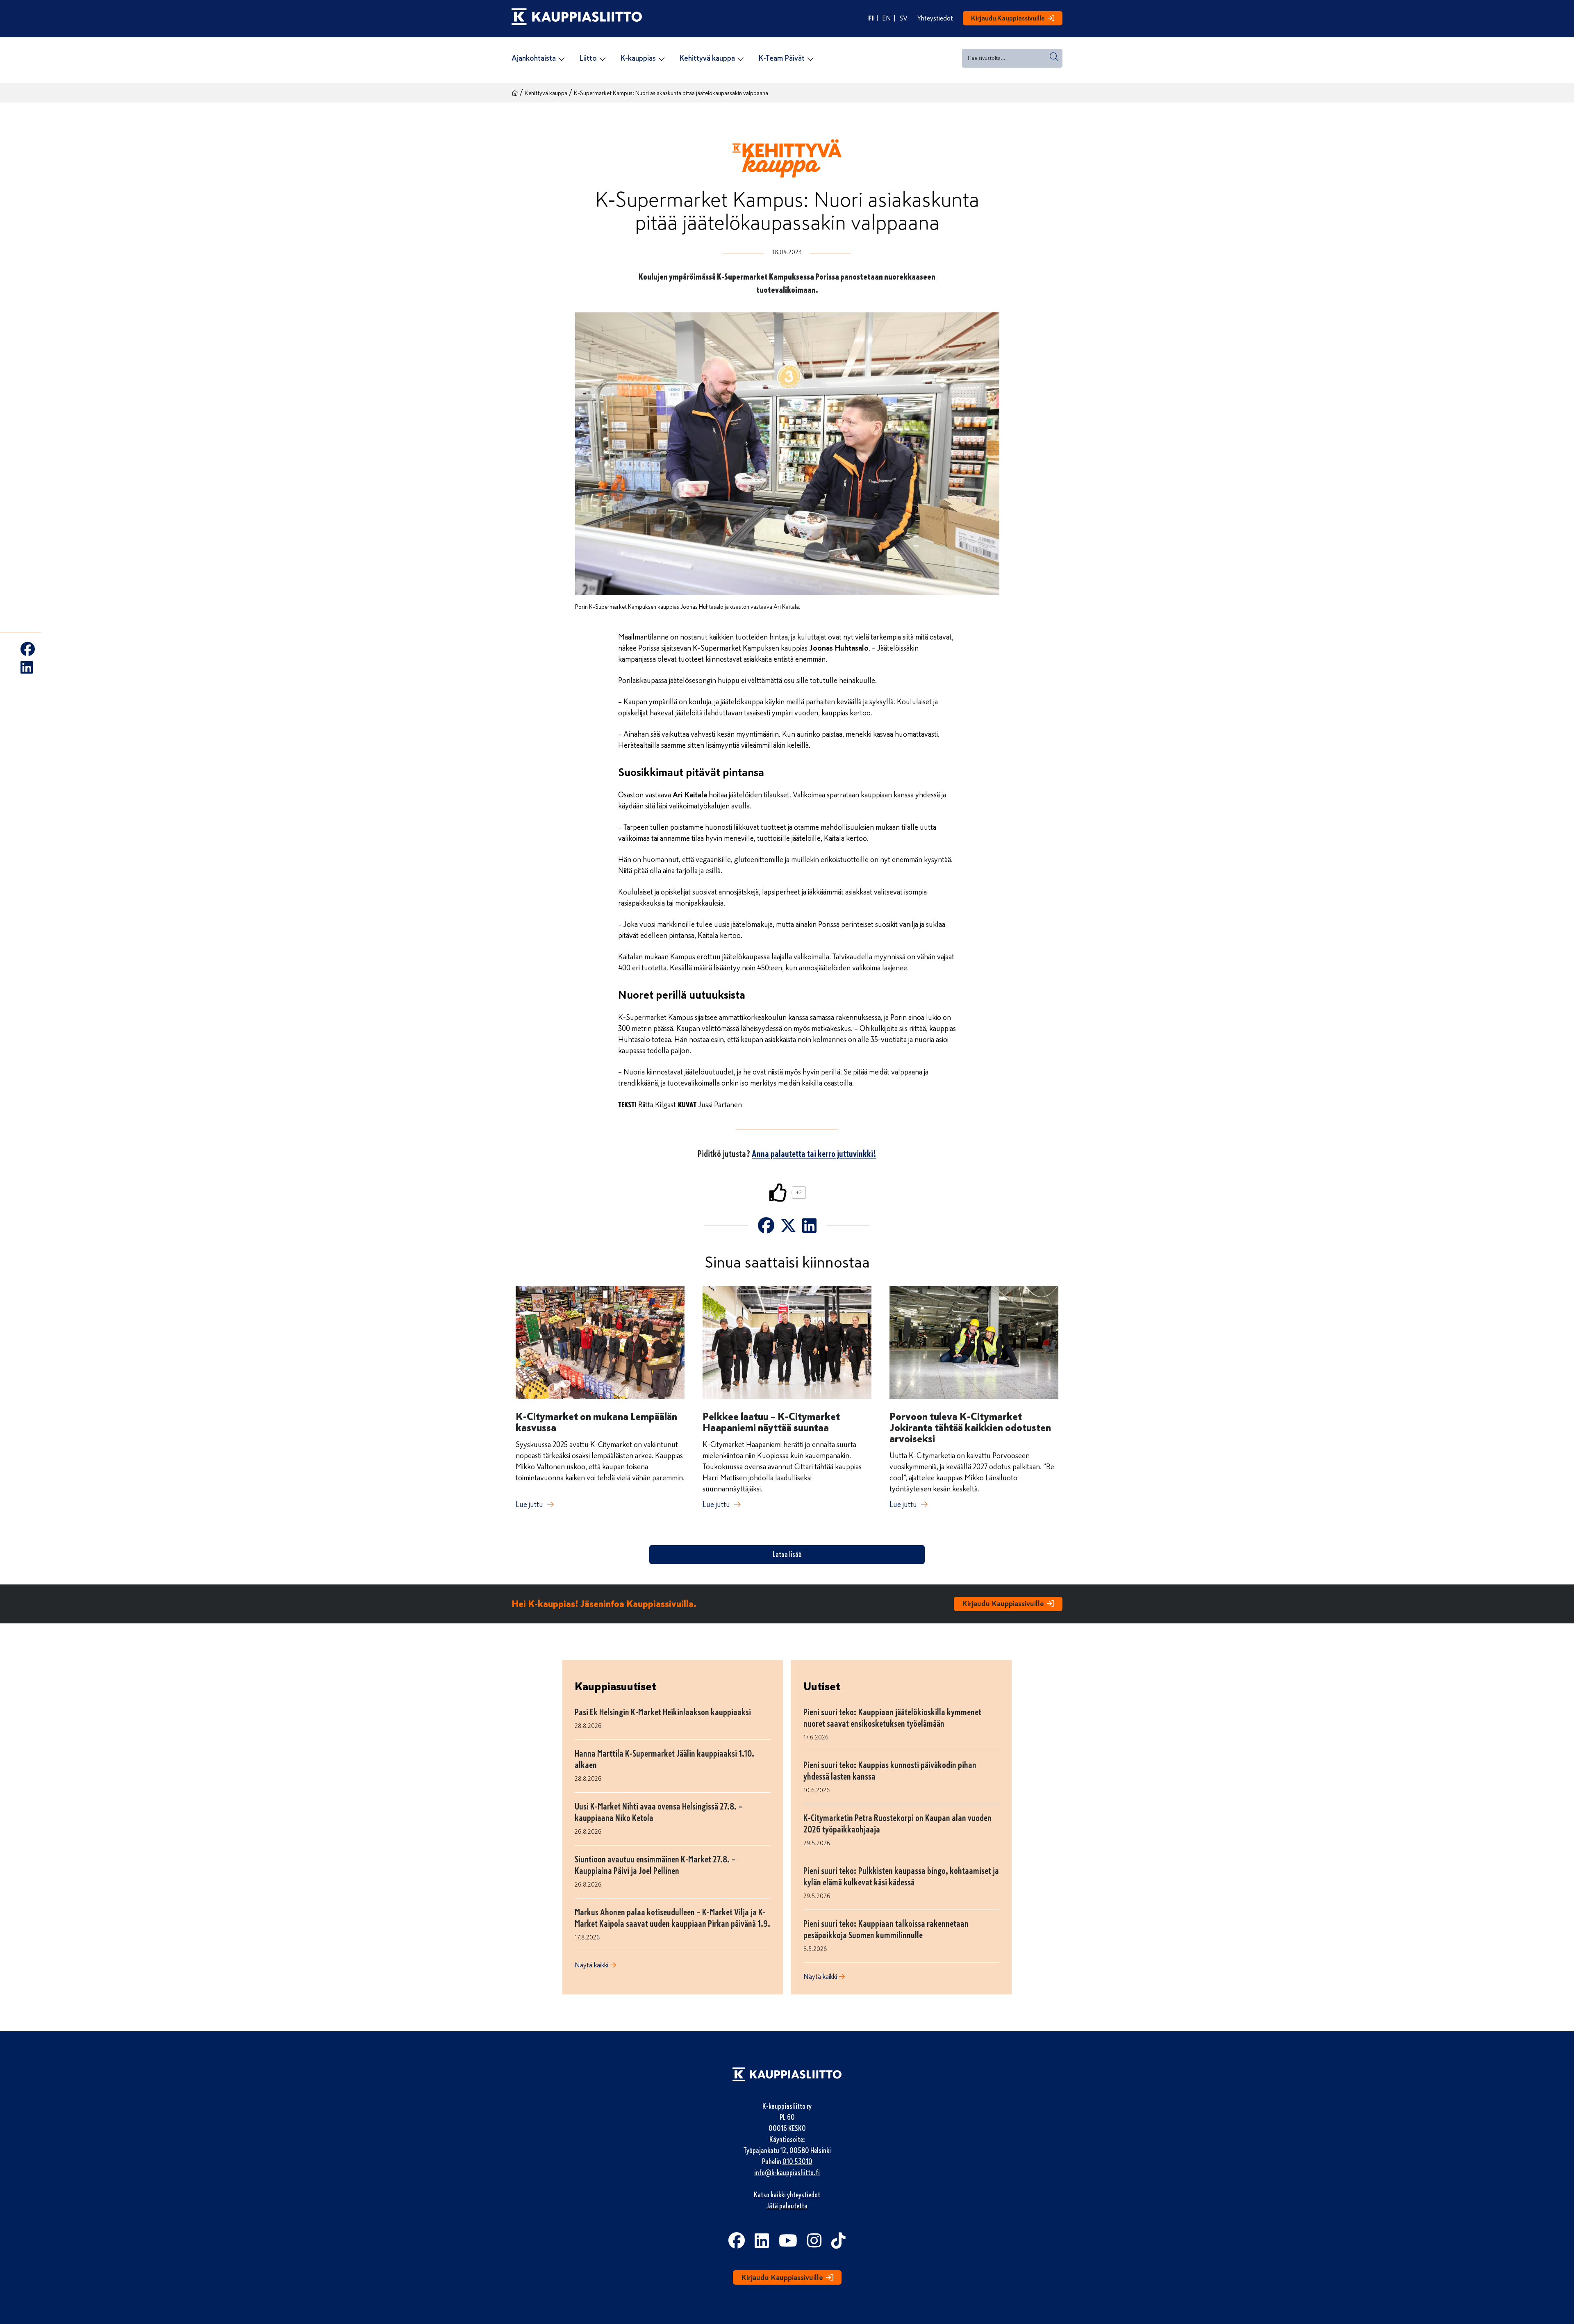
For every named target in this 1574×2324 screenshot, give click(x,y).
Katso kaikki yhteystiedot (787, 2195)
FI (871, 18)
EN (887, 18)
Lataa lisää (787, 1555)
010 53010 (797, 2162)
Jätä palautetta (787, 2206)
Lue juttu (529, 1505)
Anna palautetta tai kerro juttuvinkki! (814, 1154)
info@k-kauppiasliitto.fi (787, 2173)
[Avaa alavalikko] (562, 59)
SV (904, 18)
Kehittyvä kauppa (546, 93)
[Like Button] (778, 1193)
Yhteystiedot (935, 18)
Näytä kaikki (591, 1965)
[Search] (1054, 57)
